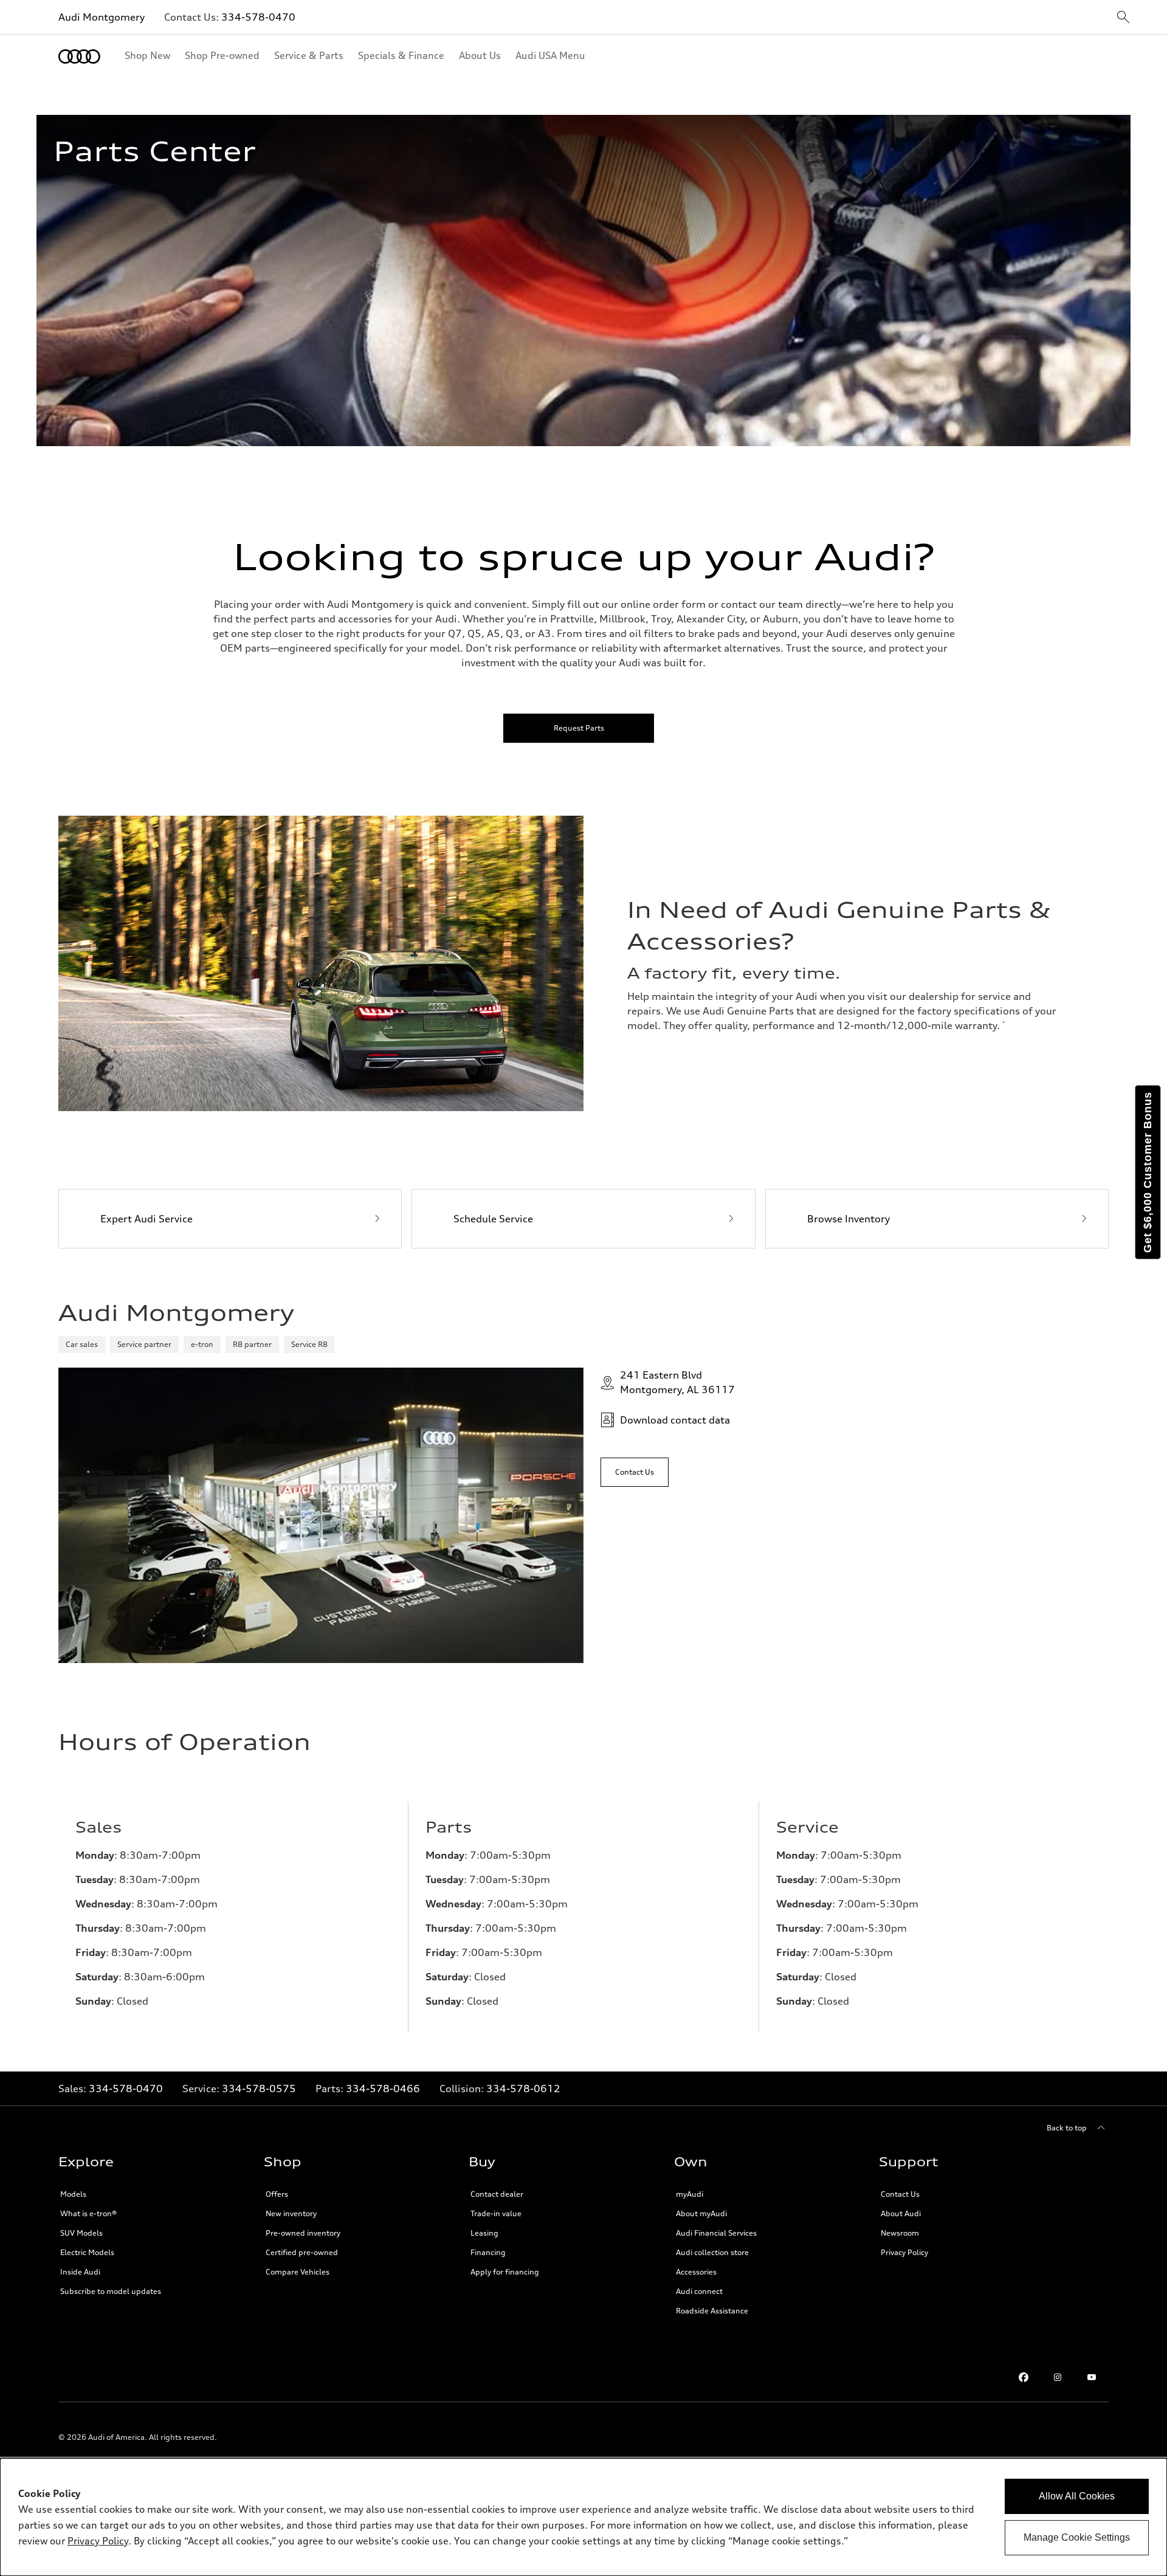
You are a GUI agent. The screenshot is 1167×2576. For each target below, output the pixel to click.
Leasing (484, 2233)
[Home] (79, 57)
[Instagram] (1058, 2377)
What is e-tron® (88, 2213)
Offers (277, 2194)
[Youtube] (1092, 2377)
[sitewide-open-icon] (1123, 18)
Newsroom (900, 2233)
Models (73, 2194)
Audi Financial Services (716, 2233)
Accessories (696, 2272)
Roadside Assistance (712, 2311)
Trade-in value (496, 2213)
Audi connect (699, 2291)
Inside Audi (80, 2272)
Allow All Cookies (1077, 2496)
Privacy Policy (904, 2252)
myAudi (690, 2194)
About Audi (901, 2213)
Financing (488, 2252)
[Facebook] (1024, 2377)
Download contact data (675, 1420)
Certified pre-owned (302, 2252)
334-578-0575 (259, 2089)
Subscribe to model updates (111, 2291)
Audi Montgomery (102, 17)
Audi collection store (712, 2252)
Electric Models (87, 2252)
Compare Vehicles (298, 2272)
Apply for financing (505, 2272)
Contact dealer (497, 2194)
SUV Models (81, 2233)
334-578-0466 (383, 2089)
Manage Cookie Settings (1077, 2537)
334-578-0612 (523, 2089)
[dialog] (583, 2517)
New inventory (291, 2213)
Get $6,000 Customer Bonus (1148, 1172)
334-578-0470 (258, 17)
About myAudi (701, 2213)
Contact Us (900, 2194)
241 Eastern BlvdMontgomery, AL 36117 (677, 1382)
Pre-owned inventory (303, 2233)
